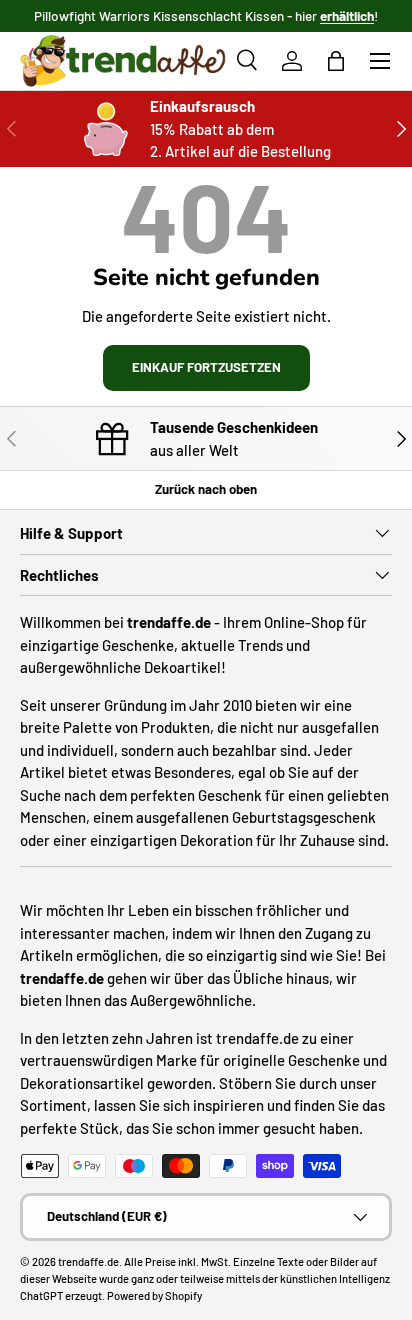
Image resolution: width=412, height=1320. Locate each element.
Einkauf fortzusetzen (206, 367)
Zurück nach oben (206, 489)
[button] (336, 61)
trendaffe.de (88, 1261)
